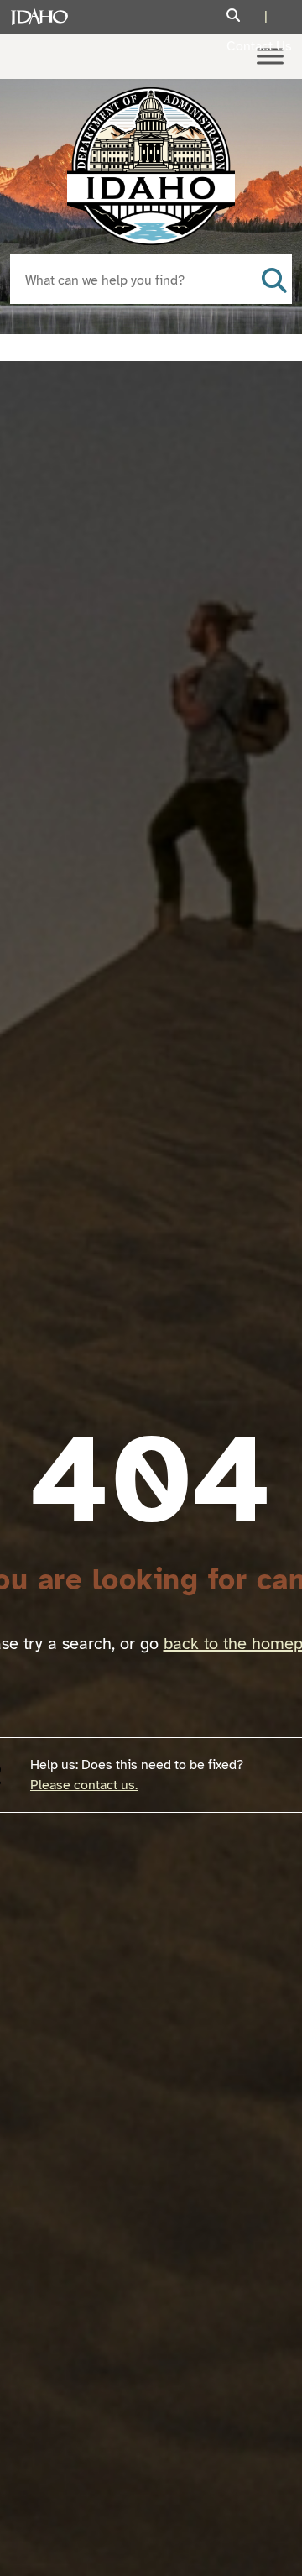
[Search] (249, 16)
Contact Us (259, 46)
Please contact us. (84, 1785)
